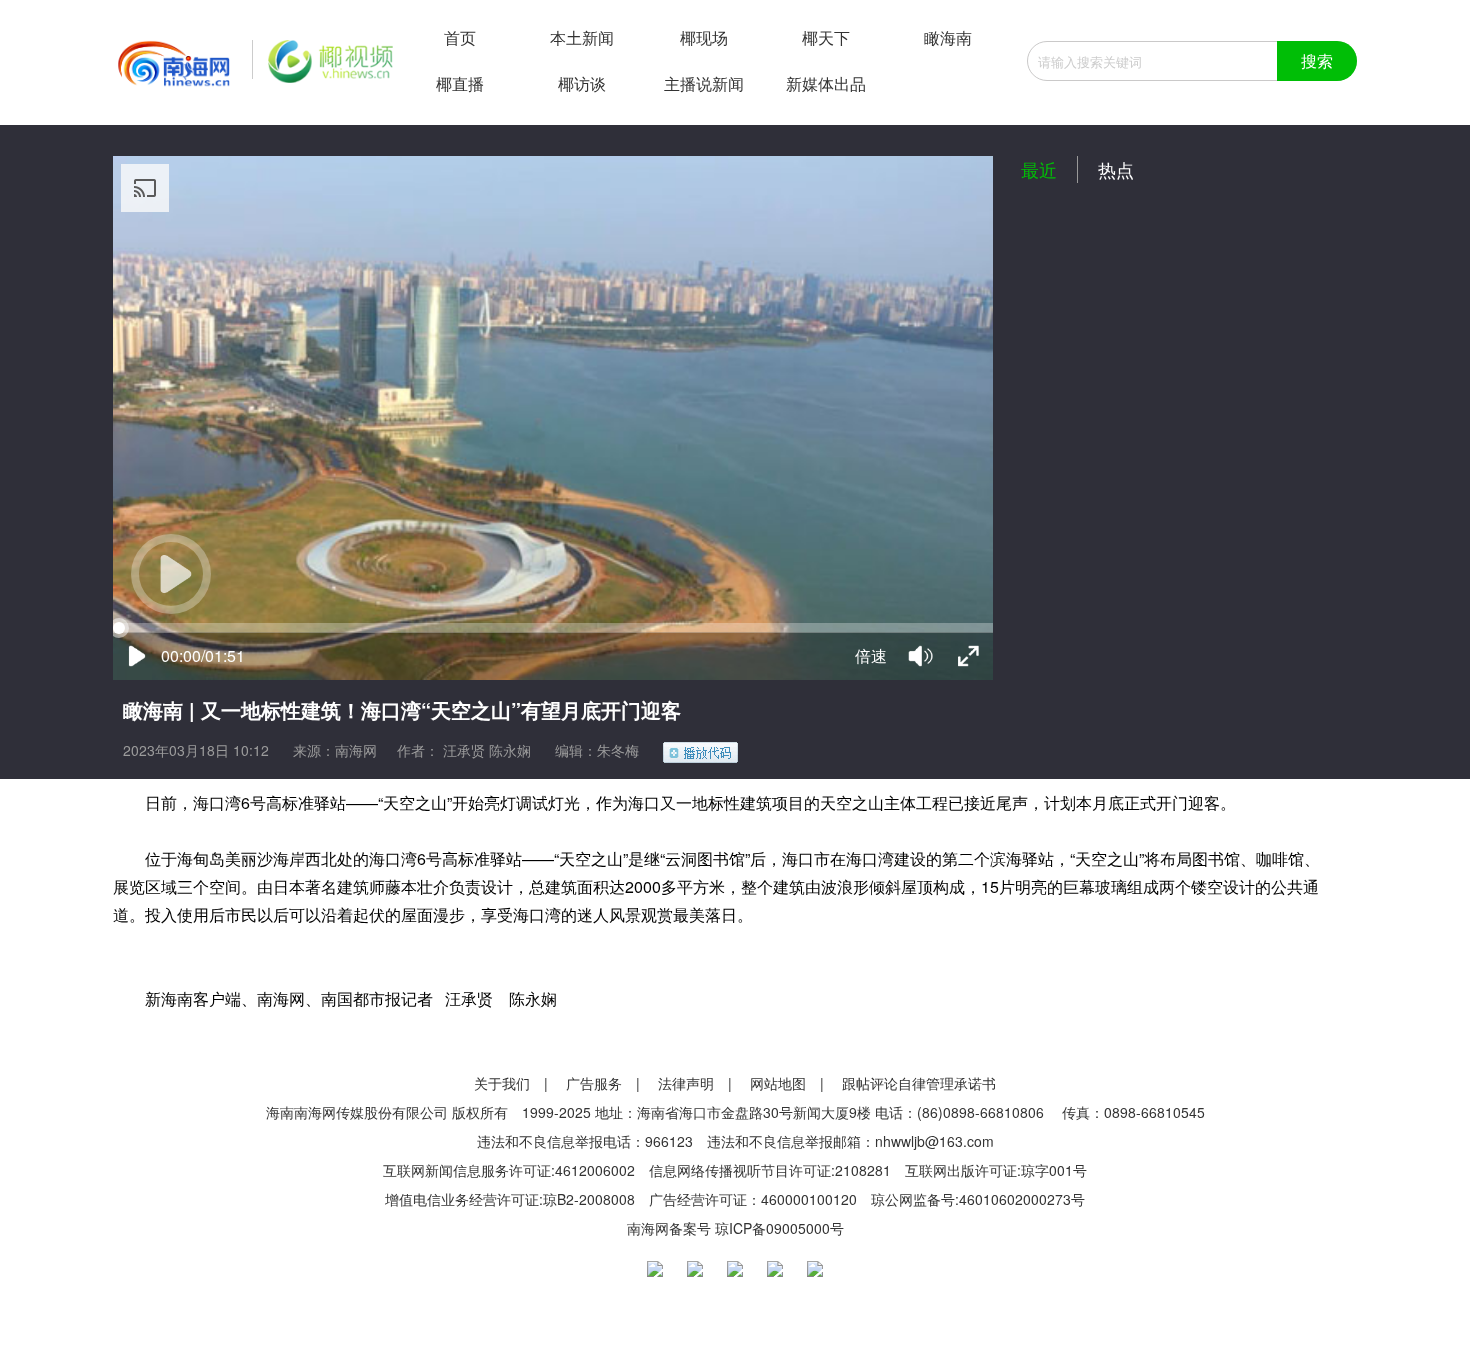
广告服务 (594, 1083)
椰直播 (460, 83)
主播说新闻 (704, 83)
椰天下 (826, 37)
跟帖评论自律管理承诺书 (919, 1083)
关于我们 (502, 1083)
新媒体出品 (826, 83)
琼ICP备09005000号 (779, 1228)
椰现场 (704, 37)
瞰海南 (948, 37)
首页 (460, 37)
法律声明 (686, 1083)
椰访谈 (582, 83)
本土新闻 (582, 37)
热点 (1116, 169)
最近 (1039, 169)
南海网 (356, 750)
